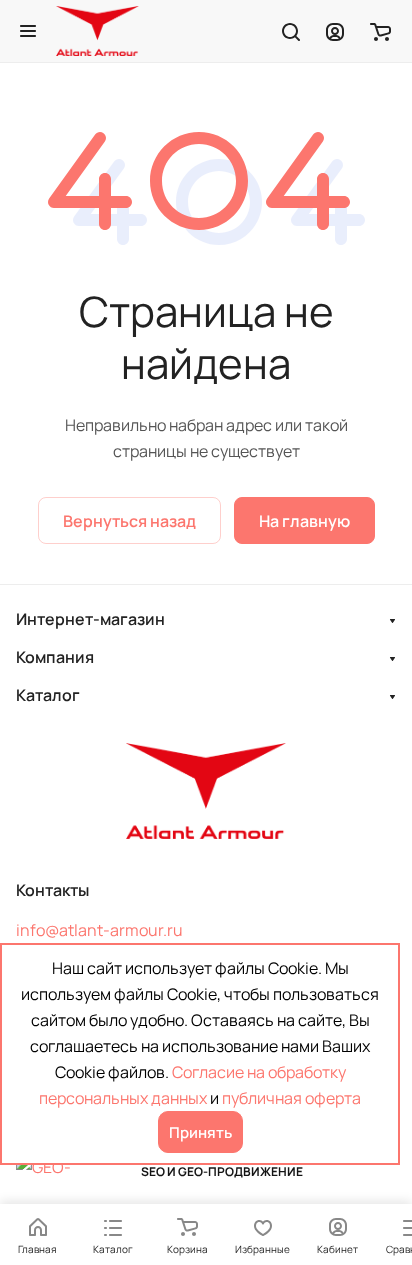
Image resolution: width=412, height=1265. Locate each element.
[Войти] (335, 31)
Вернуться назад (129, 521)
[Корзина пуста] (380, 31)
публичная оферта (291, 1098)
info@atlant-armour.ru (99, 930)
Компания (55, 657)
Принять (200, 1132)
